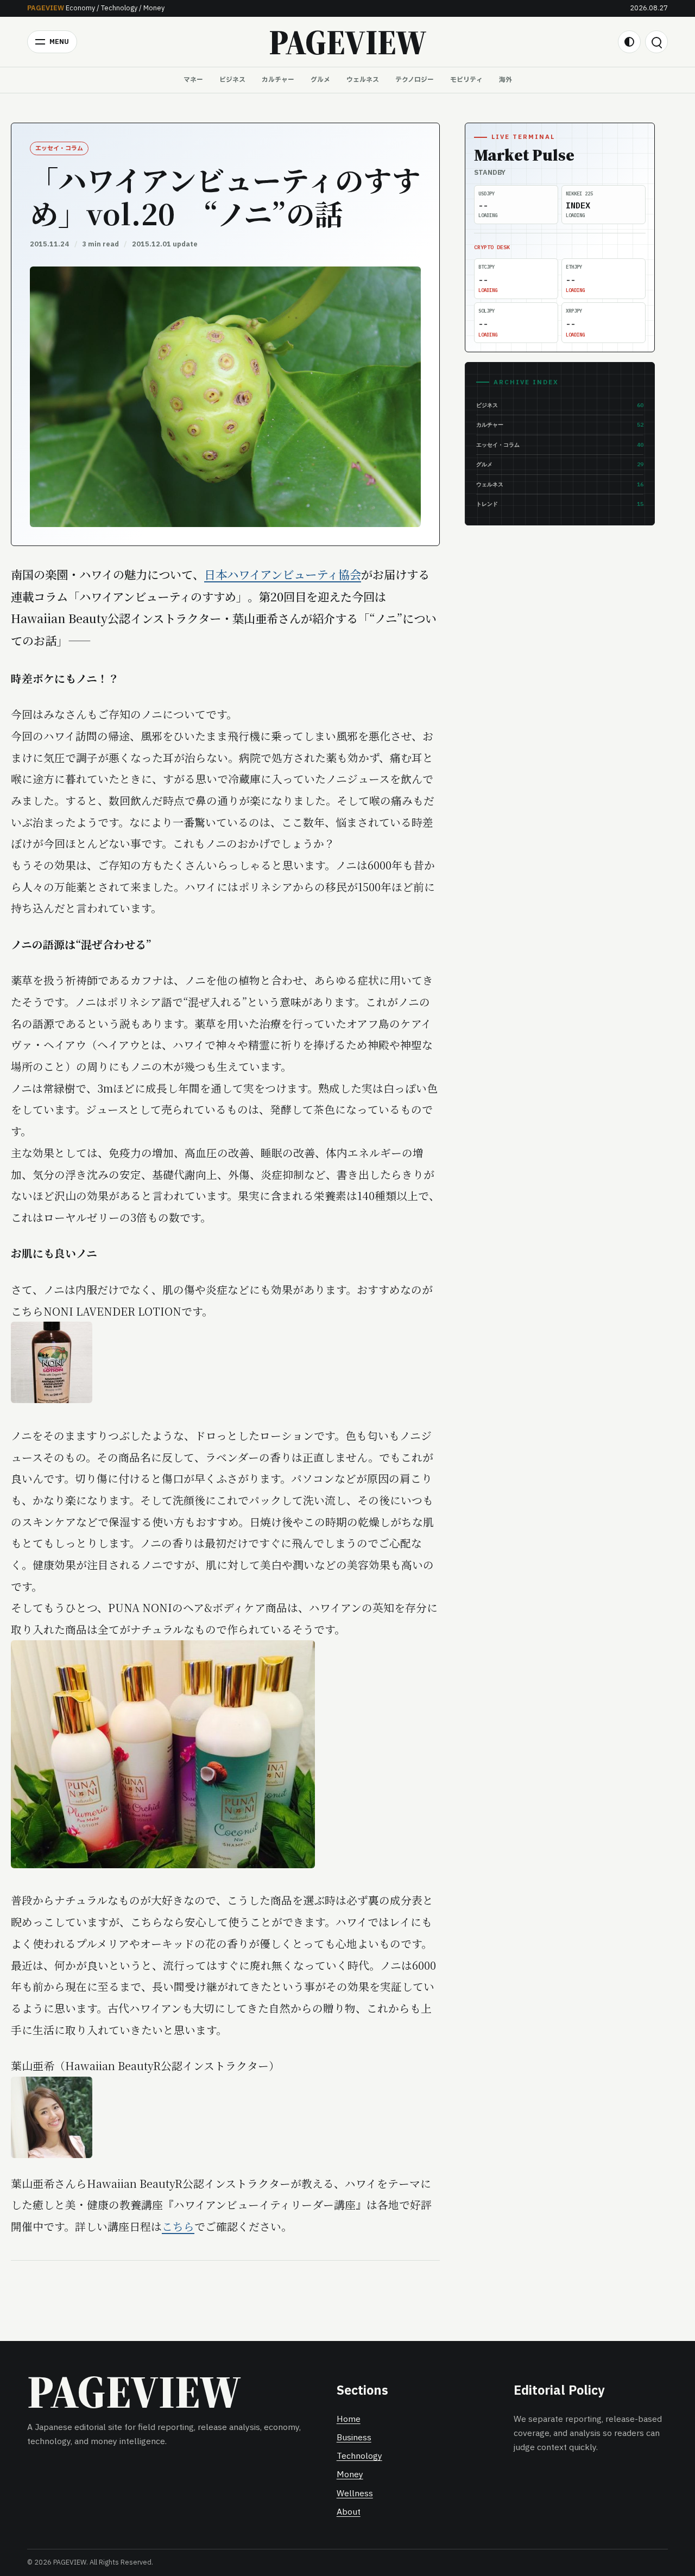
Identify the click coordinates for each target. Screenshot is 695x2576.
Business (354, 2438)
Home (349, 2419)
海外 (506, 80)
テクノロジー (415, 80)
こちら (178, 2226)
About (349, 2512)
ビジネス (232, 80)
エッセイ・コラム (59, 148)
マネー (193, 80)
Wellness (355, 2494)
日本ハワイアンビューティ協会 (283, 574)
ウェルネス (363, 80)
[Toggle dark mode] (629, 42)
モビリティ (466, 80)
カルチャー (278, 80)
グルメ (320, 80)
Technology (359, 2456)
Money (350, 2475)
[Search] (656, 42)
